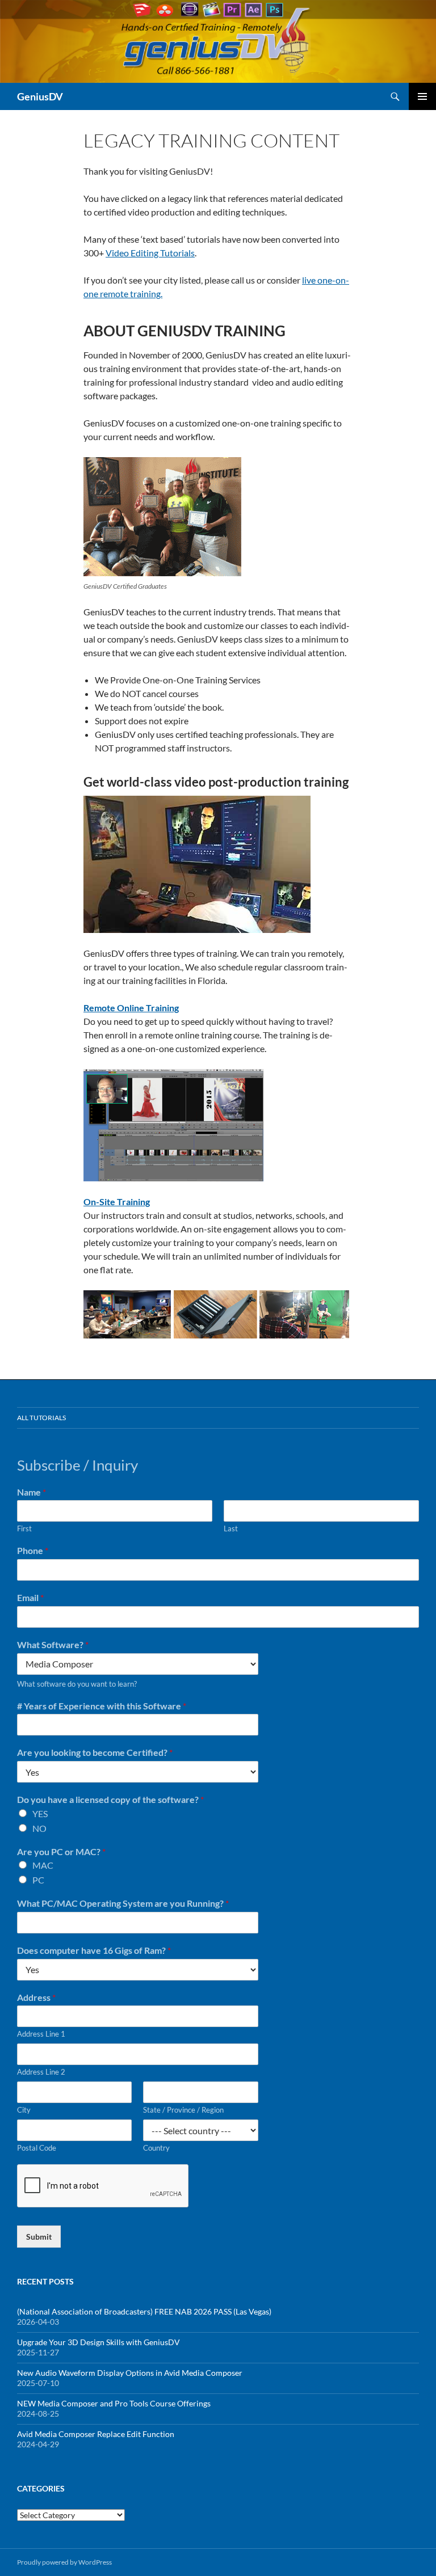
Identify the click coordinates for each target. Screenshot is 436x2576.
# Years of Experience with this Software (102, 1706)
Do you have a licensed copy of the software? (110, 1799)
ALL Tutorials (41, 1418)
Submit (39, 2237)
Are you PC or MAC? (61, 1851)
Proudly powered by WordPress (64, 2562)
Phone (33, 1550)
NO (39, 1828)
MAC (43, 1865)
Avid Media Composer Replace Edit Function (96, 2434)
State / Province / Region (183, 2110)
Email (30, 1597)
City (24, 2110)
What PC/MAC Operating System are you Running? (123, 1903)
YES (40, 1813)
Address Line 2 (41, 2072)
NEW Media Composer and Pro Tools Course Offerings (114, 2403)
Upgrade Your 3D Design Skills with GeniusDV (98, 2342)
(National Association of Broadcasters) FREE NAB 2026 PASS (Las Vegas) (144, 2311)
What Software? (53, 1644)
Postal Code (37, 2148)
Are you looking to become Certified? (95, 1752)
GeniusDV (40, 96)
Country (156, 2148)
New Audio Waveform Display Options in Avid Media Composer (130, 2373)
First (24, 1528)
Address (36, 1997)
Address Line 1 (41, 2034)
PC (38, 1880)
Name (32, 1492)
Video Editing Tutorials (150, 253)
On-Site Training (117, 1202)
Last (231, 1528)
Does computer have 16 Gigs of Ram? (94, 1950)
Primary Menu (422, 96)
